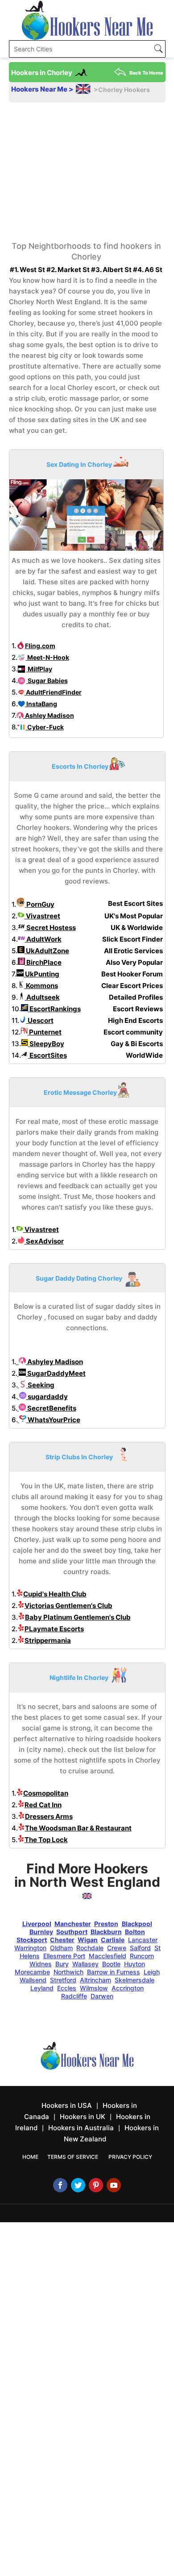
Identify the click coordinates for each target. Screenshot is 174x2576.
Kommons (41, 986)
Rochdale (90, 1948)
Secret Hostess (50, 928)
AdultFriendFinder (53, 692)
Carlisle (113, 1940)
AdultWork (43, 939)
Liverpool (37, 1924)
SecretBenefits (51, 1408)
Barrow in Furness (114, 1972)
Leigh (152, 1972)
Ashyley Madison (54, 1362)
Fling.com (40, 646)
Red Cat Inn (43, 1805)
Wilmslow (94, 1988)
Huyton (135, 1964)
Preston (106, 1924)
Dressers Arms (49, 1816)
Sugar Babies (47, 681)
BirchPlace (43, 962)
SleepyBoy (46, 1044)
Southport (72, 1932)
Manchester (73, 1924)
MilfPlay (39, 669)
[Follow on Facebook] (60, 2185)
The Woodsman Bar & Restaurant (78, 1828)
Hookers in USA (67, 2105)
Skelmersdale (135, 1980)
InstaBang (41, 704)
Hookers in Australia (81, 2128)
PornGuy (40, 904)
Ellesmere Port (64, 1956)
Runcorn (142, 1956)
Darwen (102, 1996)
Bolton (135, 1932)
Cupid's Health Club (55, 1594)
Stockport (32, 1940)
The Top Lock (46, 1840)
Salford (140, 1948)
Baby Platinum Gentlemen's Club (78, 1617)
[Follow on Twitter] (78, 2185)
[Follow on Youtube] (114, 2185)
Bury (62, 1964)
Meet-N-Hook (48, 657)
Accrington (128, 1988)
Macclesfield (108, 1956)
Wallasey (85, 1964)
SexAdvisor (44, 1241)
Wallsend (33, 1980)
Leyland (42, 1988)
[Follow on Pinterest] (96, 2185)
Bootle (111, 1964)
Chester (62, 1940)
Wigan (88, 1940)
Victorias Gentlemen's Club (68, 1606)
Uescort (40, 1020)
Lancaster (143, 1940)
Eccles (67, 1988)
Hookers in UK (83, 2117)
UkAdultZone (47, 951)
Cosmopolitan (46, 1793)
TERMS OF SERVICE (73, 2157)
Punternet (45, 1032)
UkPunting (41, 974)
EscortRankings (54, 1009)
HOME (30, 2157)
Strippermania (48, 1640)
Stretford (63, 1980)
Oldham (61, 1948)
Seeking (40, 1385)
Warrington (30, 1948)
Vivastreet (42, 916)
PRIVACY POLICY (130, 2157)
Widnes (41, 1964)
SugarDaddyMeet (56, 1373)
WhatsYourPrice (53, 1420)
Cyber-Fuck (45, 727)
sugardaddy (47, 1397)
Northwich (68, 1972)
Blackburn (106, 1932)
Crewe (117, 1948)
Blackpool (137, 1924)
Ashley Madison (49, 715)
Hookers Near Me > (43, 89)
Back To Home (146, 73)
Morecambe (32, 1972)
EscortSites (48, 1055)
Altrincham (95, 1980)
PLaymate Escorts (54, 1629)
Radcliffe (74, 1996)
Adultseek (42, 997)
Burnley (41, 1932)
